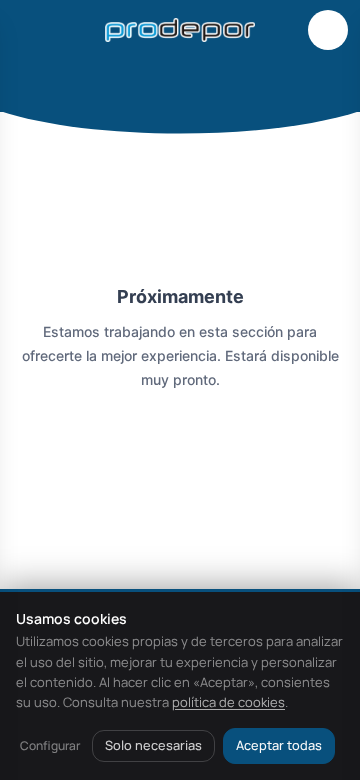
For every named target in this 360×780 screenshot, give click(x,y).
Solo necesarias (153, 745)
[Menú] (32, 30)
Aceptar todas (279, 745)
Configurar (50, 745)
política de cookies (228, 702)
